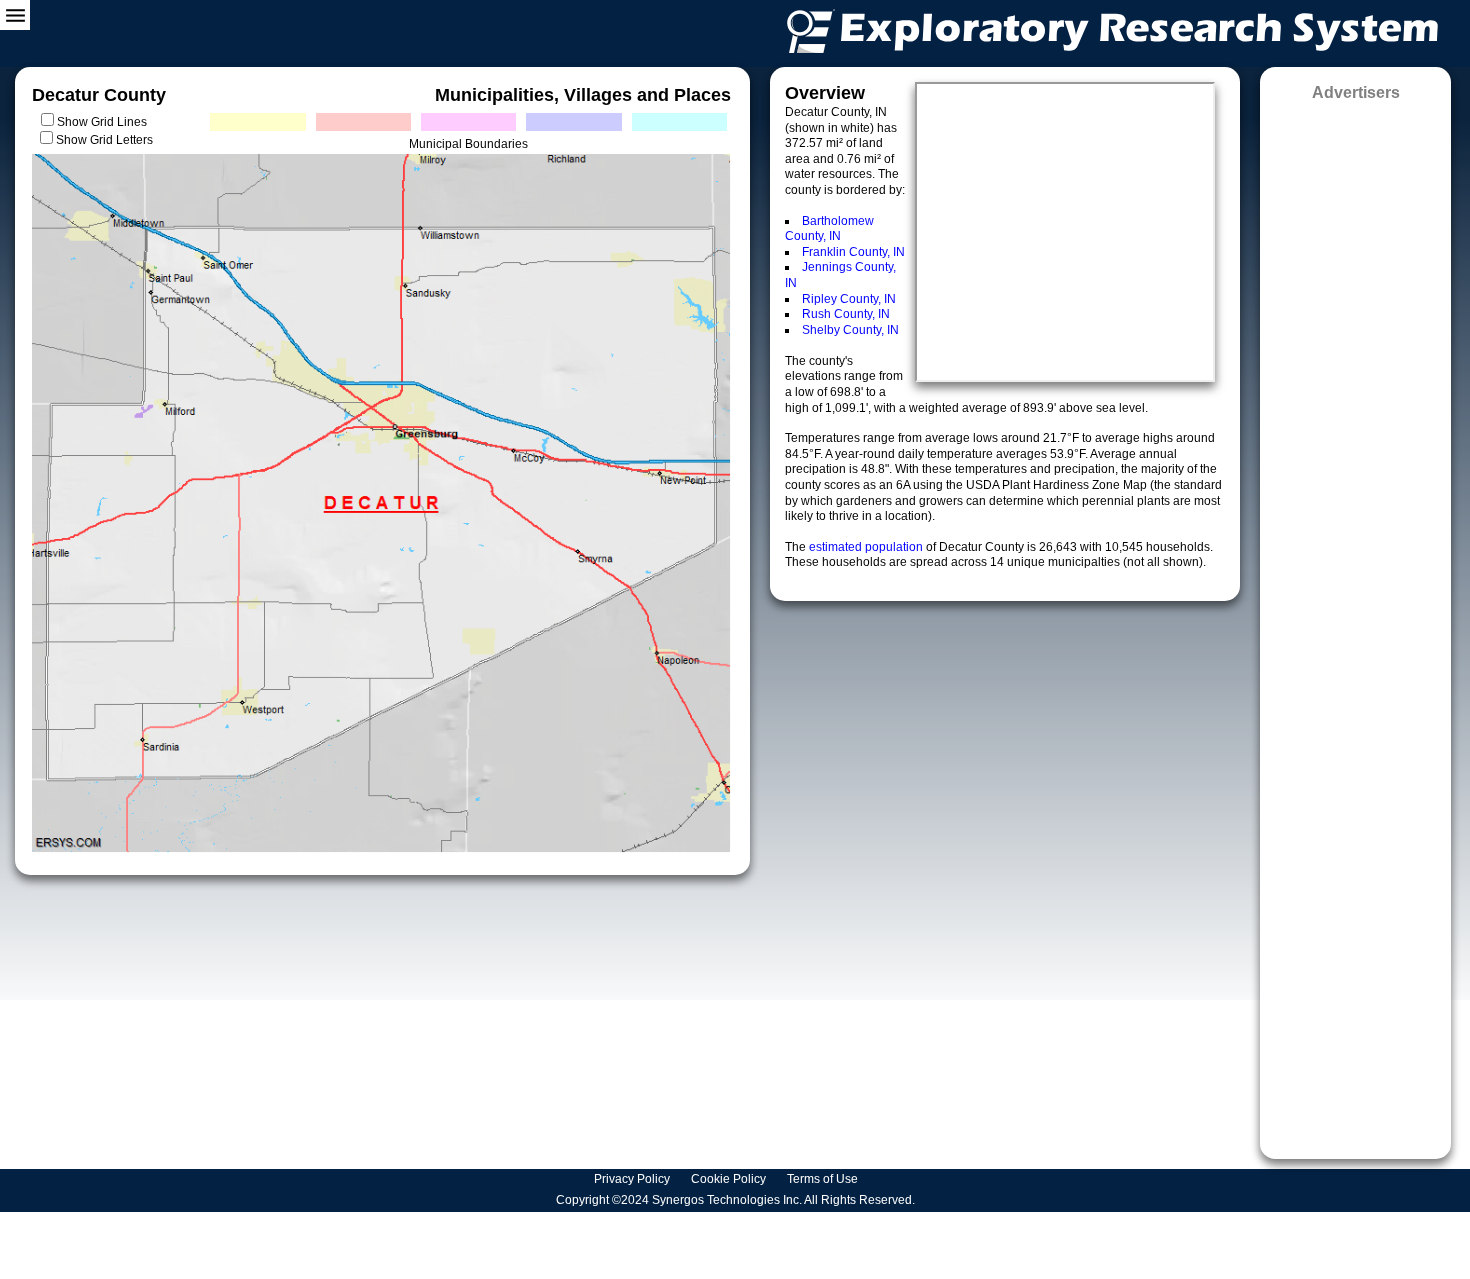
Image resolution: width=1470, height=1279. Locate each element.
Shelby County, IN (850, 330)
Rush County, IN (846, 314)
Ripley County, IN (849, 299)
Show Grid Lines (105, 122)
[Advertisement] (1355, 623)
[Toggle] (15, 15)
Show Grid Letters (104, 140)
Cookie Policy (730, 1179)
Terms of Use (824, 1179)
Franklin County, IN (853, 252)
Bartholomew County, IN (829, 229)
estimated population (867, 547)
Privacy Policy (633, 1179)
